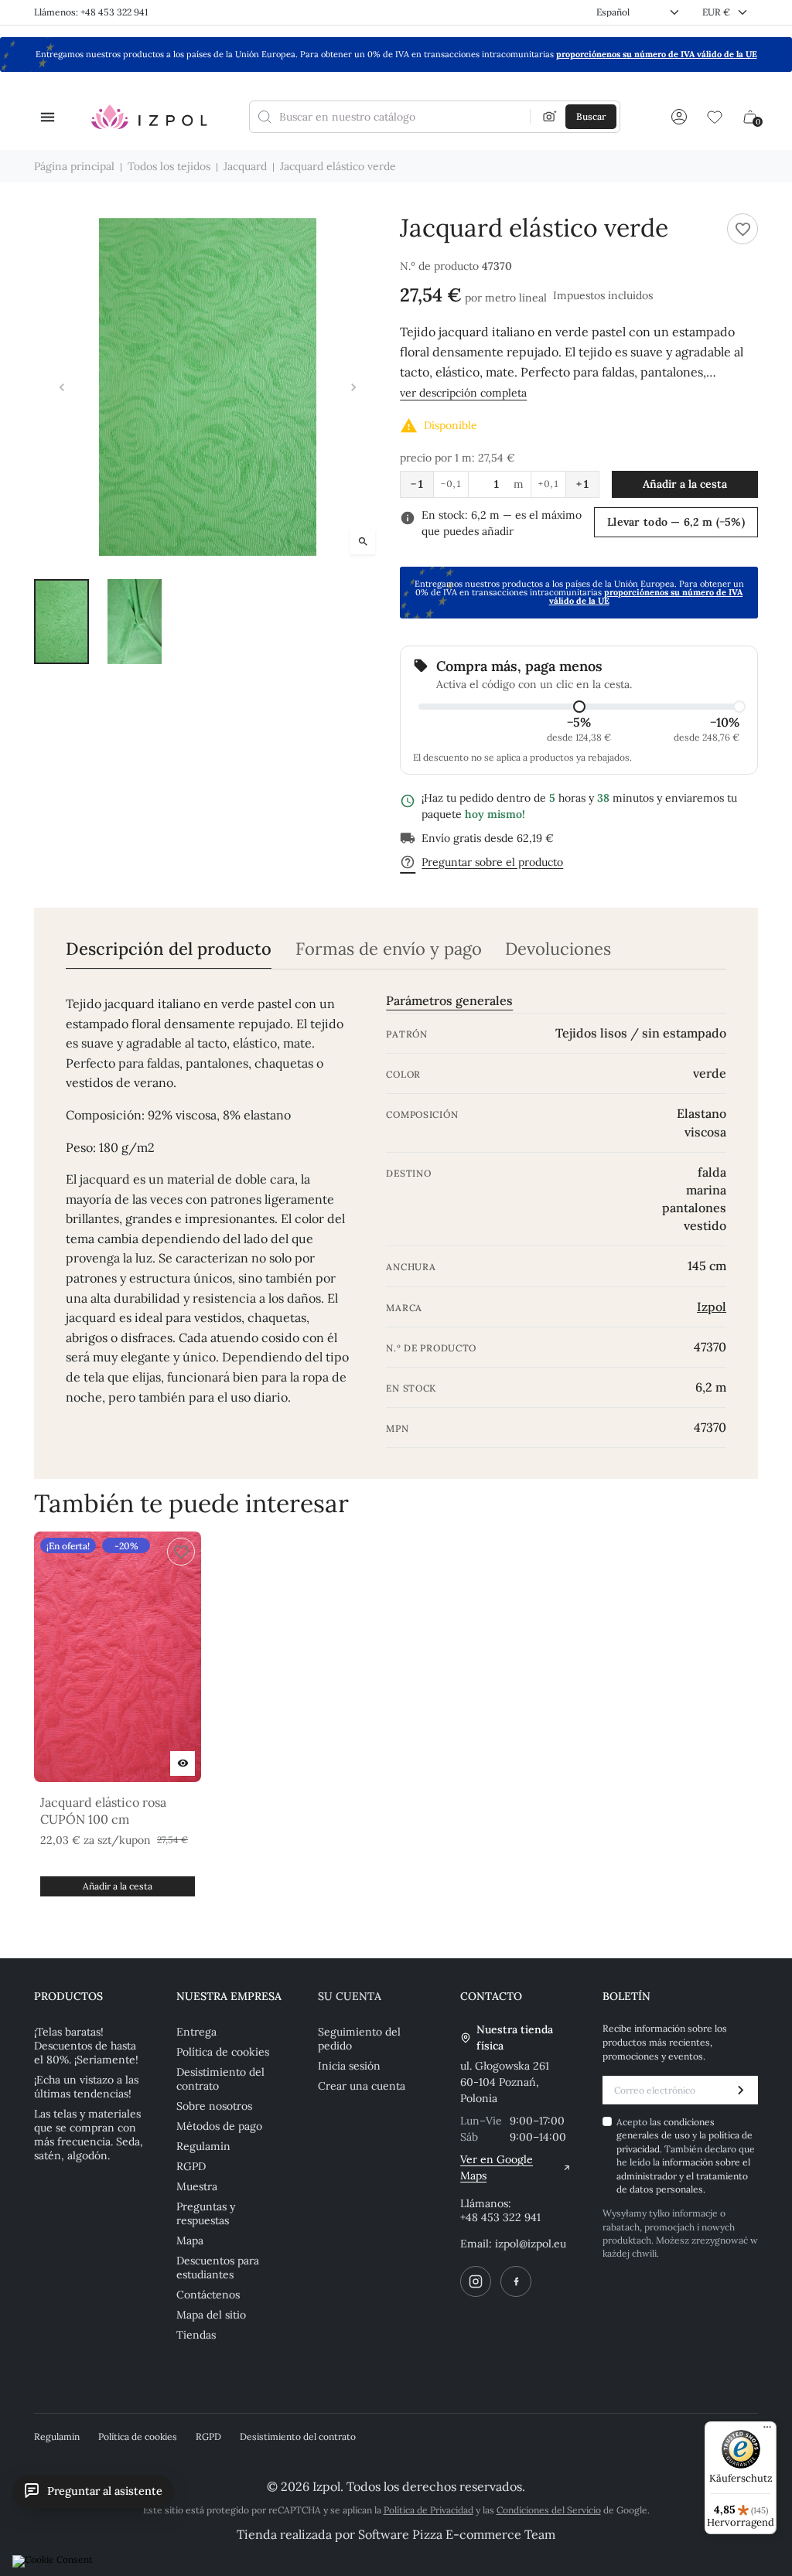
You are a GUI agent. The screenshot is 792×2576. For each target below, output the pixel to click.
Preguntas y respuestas (206, 2213)
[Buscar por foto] (550, 117)
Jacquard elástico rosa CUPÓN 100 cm (103, 1811)
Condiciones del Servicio (549, 2510)
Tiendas (196, 2335)
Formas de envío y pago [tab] (389, 949)
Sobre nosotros (214, 2106)
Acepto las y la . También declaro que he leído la (686, 2155)
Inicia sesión (349, 2066)
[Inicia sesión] (679, 117)
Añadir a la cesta (685, 484)
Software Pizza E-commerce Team (457, 2534)
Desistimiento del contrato (220, 2079)
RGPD (191, 2166)
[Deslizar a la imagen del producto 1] (61, 622)
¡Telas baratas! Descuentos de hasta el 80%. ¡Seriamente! (86, 2046)
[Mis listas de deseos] (715, 117)
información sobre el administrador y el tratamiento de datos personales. (683, 2176)
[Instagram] (476, 2281)
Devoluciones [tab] (558, 949)
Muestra (197, 2186)
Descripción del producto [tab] (169, 949)
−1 (417, 484)
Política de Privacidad (428, 2510)
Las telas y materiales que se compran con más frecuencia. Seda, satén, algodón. (89, 2135)
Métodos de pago (219, 2126)
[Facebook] (516, 2281)
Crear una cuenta (362, 2086)
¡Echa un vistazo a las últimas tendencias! (86, 2087)
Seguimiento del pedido (359, 2039)
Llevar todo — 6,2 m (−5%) (676, 522)
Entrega (196, 2032)
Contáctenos (208, 2295)
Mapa (190, 2240)
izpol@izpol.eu (531, 2244)
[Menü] (767, 2431)
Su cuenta (350, 1996)
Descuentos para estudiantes (218, 2268)
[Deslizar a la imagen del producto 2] (135, 622)
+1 (582, 484)
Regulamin (203, 2146)
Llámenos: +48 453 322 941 (91, 12)
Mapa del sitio (211, 2315)
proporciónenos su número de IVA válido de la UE (657, 54)
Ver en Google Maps (497, 2167)
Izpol (712, 1307)
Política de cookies (223, 2052)
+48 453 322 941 (500, 2217)
